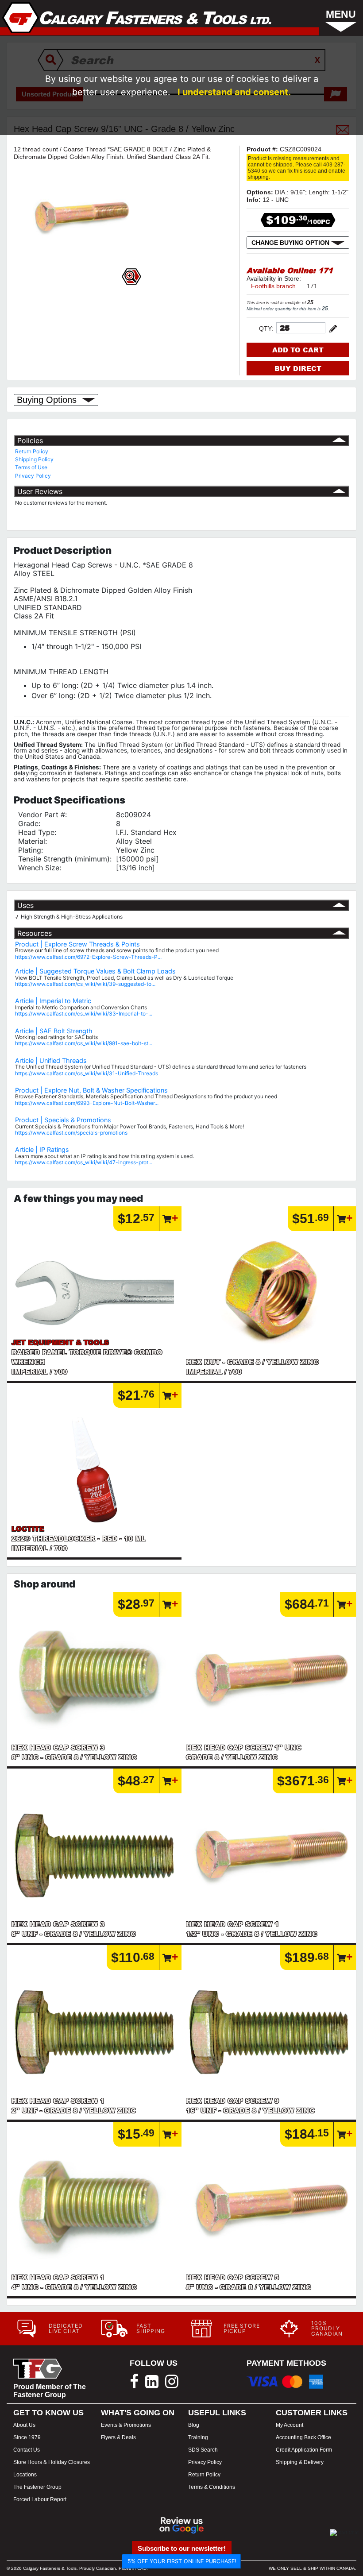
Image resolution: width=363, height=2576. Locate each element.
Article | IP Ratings (42, 1149)
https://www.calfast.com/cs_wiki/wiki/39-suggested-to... (85, 984)
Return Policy (32, 451)
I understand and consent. (234, 92)
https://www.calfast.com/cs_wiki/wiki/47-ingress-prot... (84, 1162)
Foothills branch (273, 286)
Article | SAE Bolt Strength (54, 1031)
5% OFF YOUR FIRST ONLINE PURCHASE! (182, 2561)
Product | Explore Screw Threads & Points (77, 944)
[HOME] (137, 18)
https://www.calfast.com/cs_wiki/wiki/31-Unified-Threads (87, 1073)
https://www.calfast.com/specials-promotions (71, 1133)
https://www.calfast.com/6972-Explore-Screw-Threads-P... (88, 957)
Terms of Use (31, 467)
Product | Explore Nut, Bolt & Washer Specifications (91, 1090)
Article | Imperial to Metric (53, 1001)
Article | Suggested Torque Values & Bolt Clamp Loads (95, 971)
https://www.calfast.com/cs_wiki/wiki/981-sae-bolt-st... (84, 1043)
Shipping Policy (34, 459)
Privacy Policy (33, 476)
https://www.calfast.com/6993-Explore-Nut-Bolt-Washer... (87, 1103)
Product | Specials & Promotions (63, 1120)
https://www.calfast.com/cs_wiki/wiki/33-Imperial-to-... (84, 1014)
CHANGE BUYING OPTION (291, 243)
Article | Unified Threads (51, 1060)
